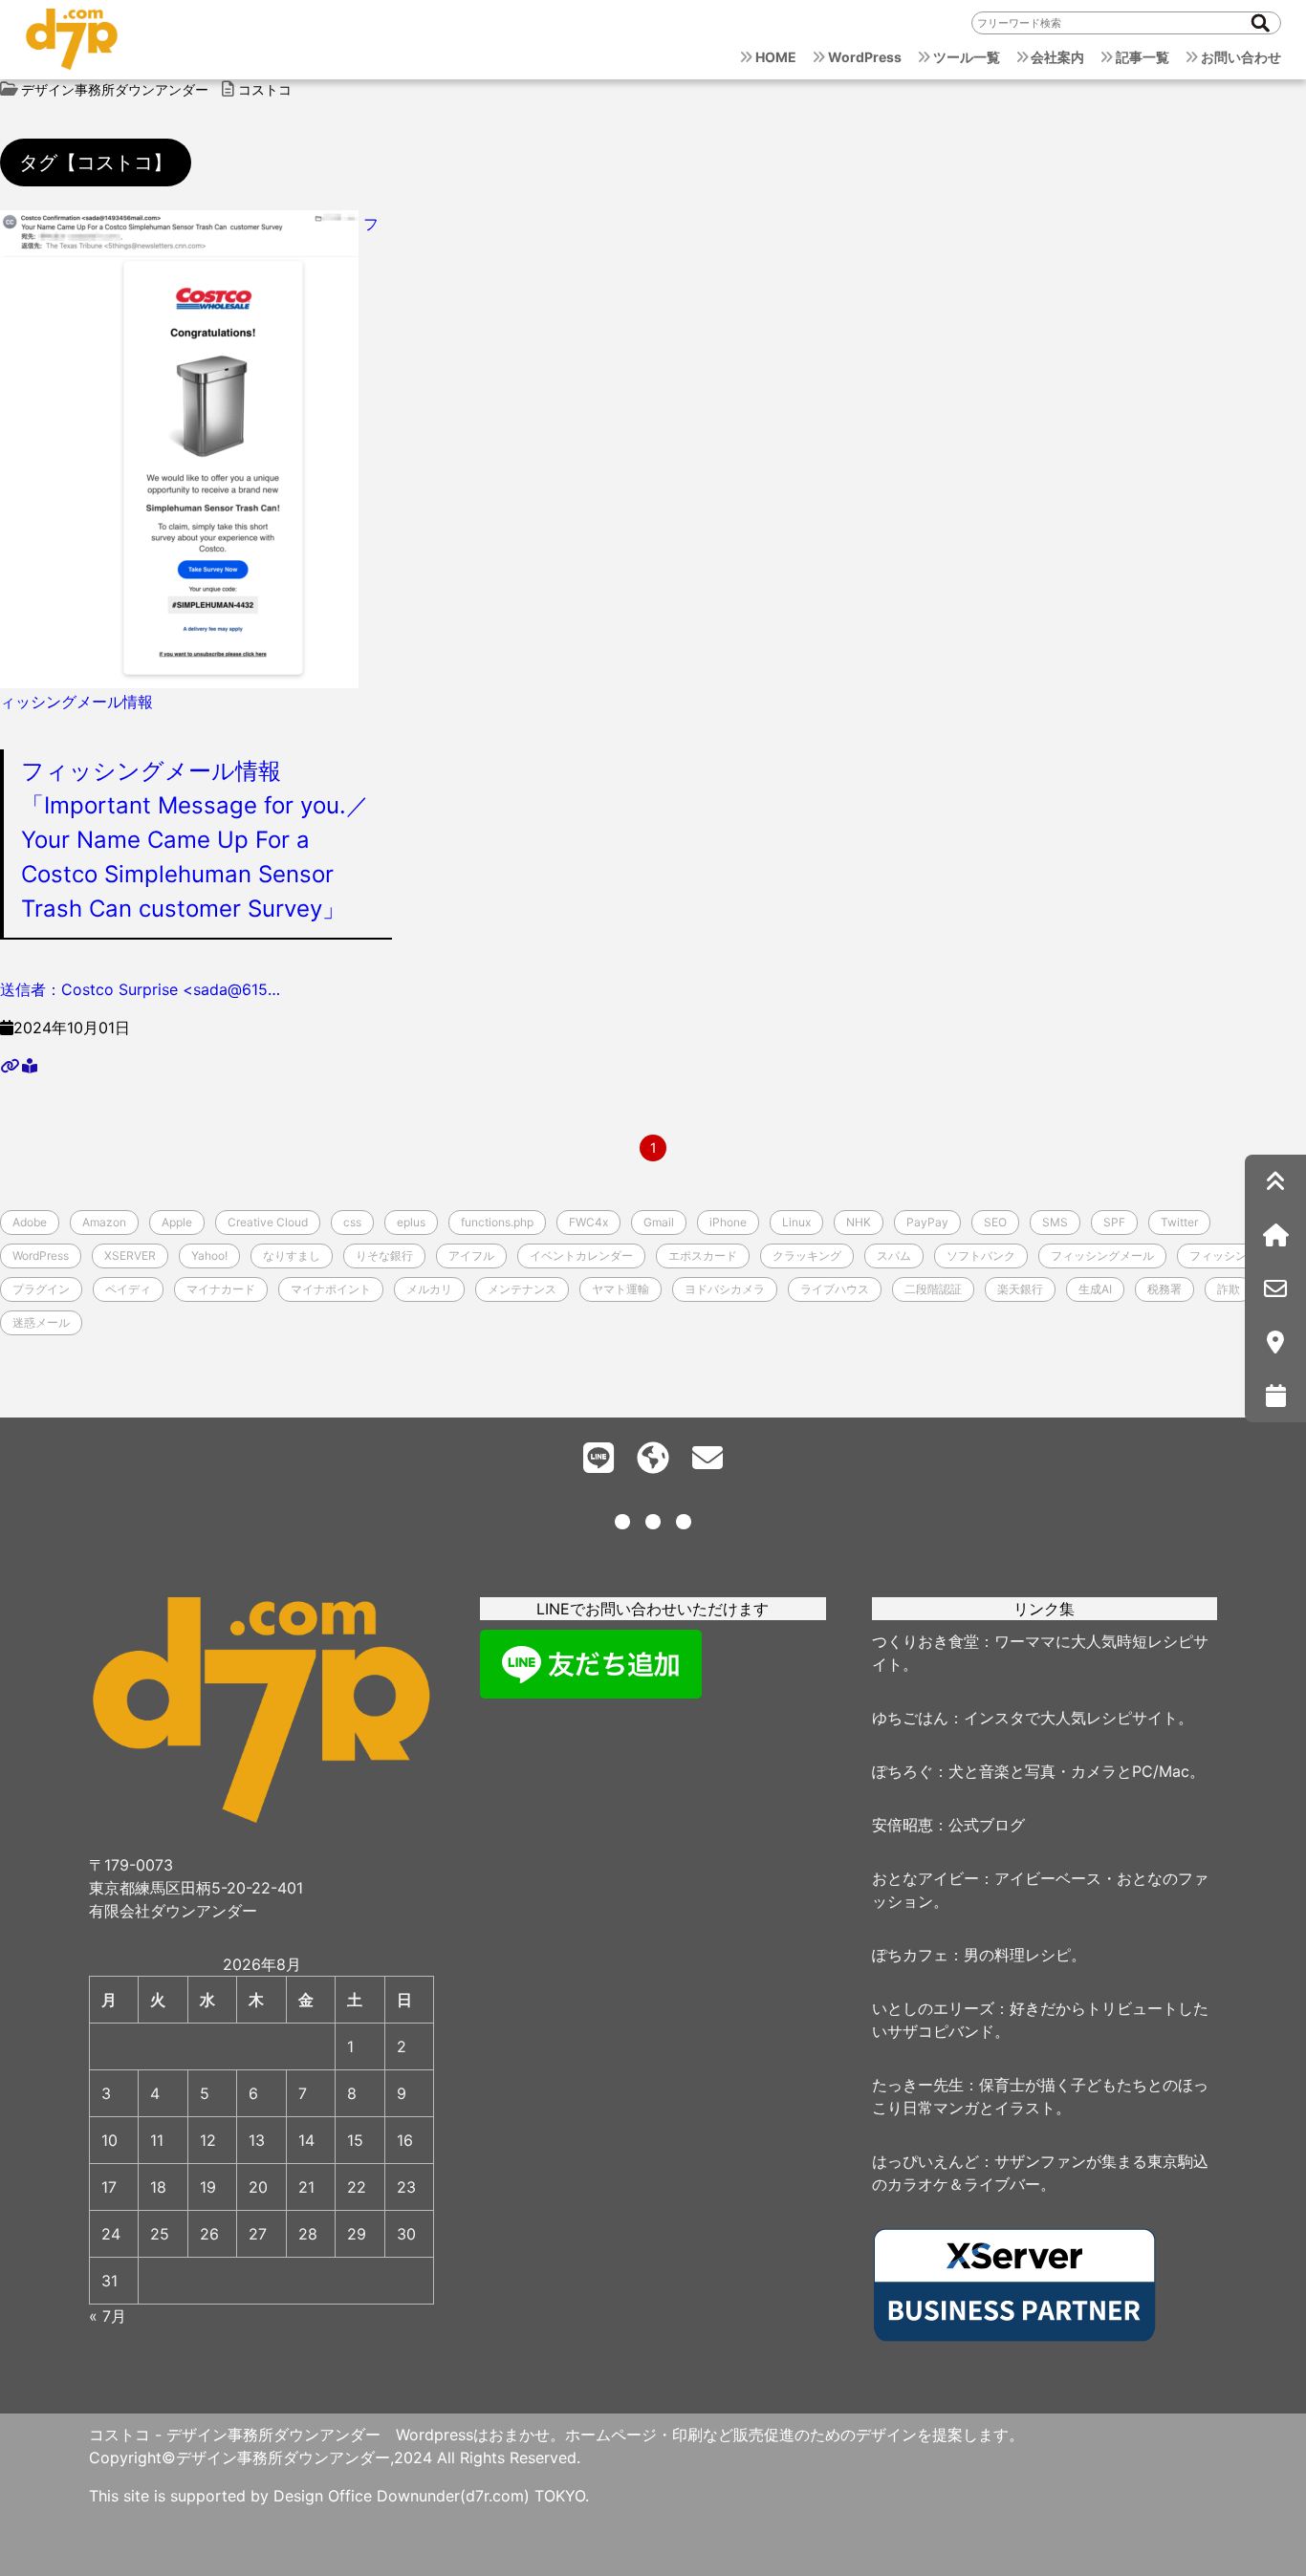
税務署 (1165, 1289)
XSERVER (130, 1256)
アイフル (471, 1256)
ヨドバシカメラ (725, 1289)
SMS (1055, 1222)
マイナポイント (331, 1289)
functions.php (497, 1222)
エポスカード (703, 1256)
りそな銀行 (384, 1256)
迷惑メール (41, 1322)
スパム (894, 1256)
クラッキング (807, 1256)
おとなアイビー (925, 1878)
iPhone (728, 1222)
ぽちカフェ (910, 1955)
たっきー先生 (918, 2085)
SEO (995, 1222)
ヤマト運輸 (620, 1289)
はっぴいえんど (925, 2161)
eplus (411, 1222)
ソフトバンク (981, 1256)
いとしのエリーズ (933, 2008)
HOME (776, 57)
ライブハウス (835, 1289)
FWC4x (588, 1222)
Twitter (1179, 1222)
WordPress (865, 57)
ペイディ (128, 1289)
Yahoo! (209, 1256)
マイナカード (221, 1289)
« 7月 (108, 2316)
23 (406, 2187)
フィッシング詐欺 (1235, 1256)
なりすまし (292, 1256)
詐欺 (1229, 1289)
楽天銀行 (1020, 1289)
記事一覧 (1143, 57)
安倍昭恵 (903, 1825)
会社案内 (1057, 57)
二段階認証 (933, 1289)
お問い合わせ (1241, 57)
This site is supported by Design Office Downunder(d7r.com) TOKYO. (339, 2496)
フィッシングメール (1102, 1256)
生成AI (1095, 1289)
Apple (177, 1222)
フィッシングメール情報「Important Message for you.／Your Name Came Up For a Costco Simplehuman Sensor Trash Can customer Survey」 (195, 840)
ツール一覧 (967, 57)
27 (258, 2234)
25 (160, 2234)
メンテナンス (522, 1289)
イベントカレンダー (581, 1256)
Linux (796, 1222)
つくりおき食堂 (925, 1641)
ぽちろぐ (903, 1771)
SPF (1114, 1222)
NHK (859, 1222)
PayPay (927, 1222)
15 (355, 2140)
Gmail (659, 1222)
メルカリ (429, 1289)
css (352, 1222)
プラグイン (41, 1289)
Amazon (104, 1222)
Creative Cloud (268, 1222)
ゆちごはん (910, 1718)
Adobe (30, 1222)
